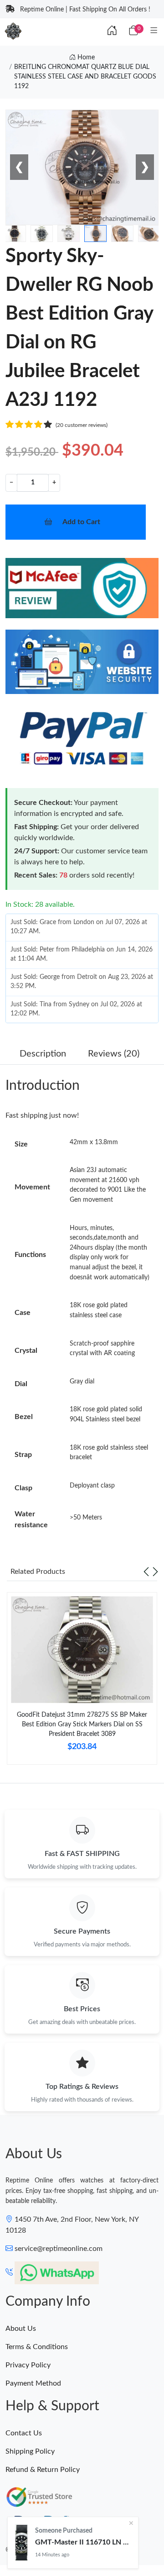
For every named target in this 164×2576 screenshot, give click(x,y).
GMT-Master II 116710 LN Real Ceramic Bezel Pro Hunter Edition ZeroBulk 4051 (83, 2542)
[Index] (112, 31)
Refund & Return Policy (43, 2470)
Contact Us (24, 2433)
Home (85, 58)
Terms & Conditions (37, 2347)
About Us (21, 2329)
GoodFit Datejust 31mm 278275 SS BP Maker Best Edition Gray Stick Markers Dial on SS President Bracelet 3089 (82, 1724)
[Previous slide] (146, 1572)
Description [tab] (43, 1054)
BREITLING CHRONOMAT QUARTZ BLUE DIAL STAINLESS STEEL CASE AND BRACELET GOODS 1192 (85, 77)
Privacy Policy (28, 2365)
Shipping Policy (30, 2451)
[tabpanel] (82, 1682)
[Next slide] (155, 1572)
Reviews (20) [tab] (114, 1054)
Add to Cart (81, 522)
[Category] (154, 31)
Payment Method (33, 2383)
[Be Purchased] (21, 2543)
